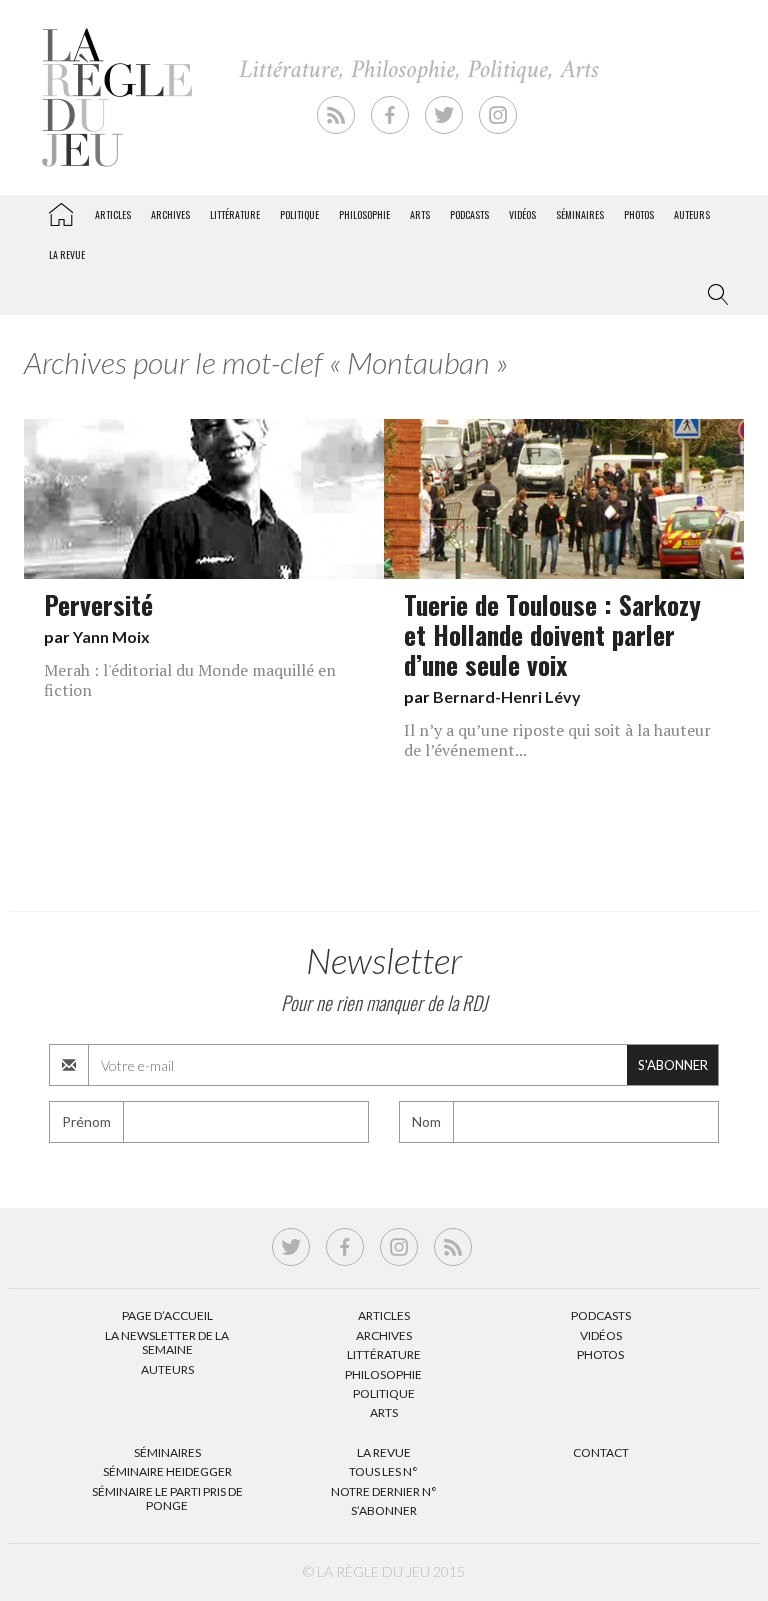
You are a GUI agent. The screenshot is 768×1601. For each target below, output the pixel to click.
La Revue (384, 1452)
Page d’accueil (167, 1315)
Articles (113, 214)
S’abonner (384, 1510)
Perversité (98, 604)
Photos (639, 214)
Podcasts (469, 214)
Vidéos (522, 214)
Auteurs (692, 214)
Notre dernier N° (384, 1491)
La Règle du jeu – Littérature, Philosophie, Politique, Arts (61, 211)
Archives (170, 214)
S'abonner (673, 1065)
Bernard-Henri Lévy (507, 696)
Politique (299, 214)
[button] (714, 295)
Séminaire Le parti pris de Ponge (167, 1498)
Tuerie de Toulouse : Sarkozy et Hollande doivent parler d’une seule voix (552, 634)
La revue (67, 254)
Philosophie (364, 214)
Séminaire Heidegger (167, 1471)
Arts (420, 214)
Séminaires (580, 214)
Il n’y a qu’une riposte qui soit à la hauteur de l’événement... (557, 740)
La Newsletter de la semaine (167, 1342)
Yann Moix (111, 636)
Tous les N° (383, 1471)
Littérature (235, 214)
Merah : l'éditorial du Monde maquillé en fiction (190, 680)
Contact (601, 1452)
